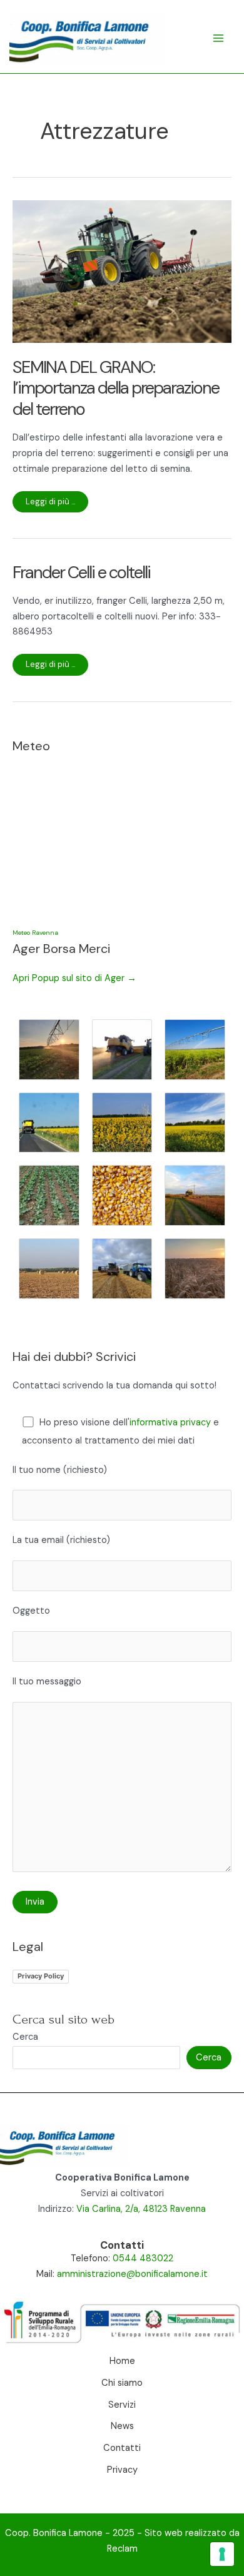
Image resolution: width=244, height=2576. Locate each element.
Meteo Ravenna (35, 933)
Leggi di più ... (51, 504)
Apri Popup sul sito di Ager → (74, 978)
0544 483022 (143, 2258)
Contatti (122, 2448)
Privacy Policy (41, 1976)
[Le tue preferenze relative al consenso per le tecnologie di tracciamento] (222, 2554)
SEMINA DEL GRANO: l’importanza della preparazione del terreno (116, 388)
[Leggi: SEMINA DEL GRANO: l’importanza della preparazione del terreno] (122, 271)
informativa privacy (170, 1423)
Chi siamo (122, 2383)
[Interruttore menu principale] (218, 38)
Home (122, 2361)
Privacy (122, 2470)
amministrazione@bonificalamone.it (132, 2274)
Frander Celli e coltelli (81, 572)
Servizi (122, 2405)
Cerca (25, 2037)
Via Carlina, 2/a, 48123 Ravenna (141, 2209)
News (122, 2426)
